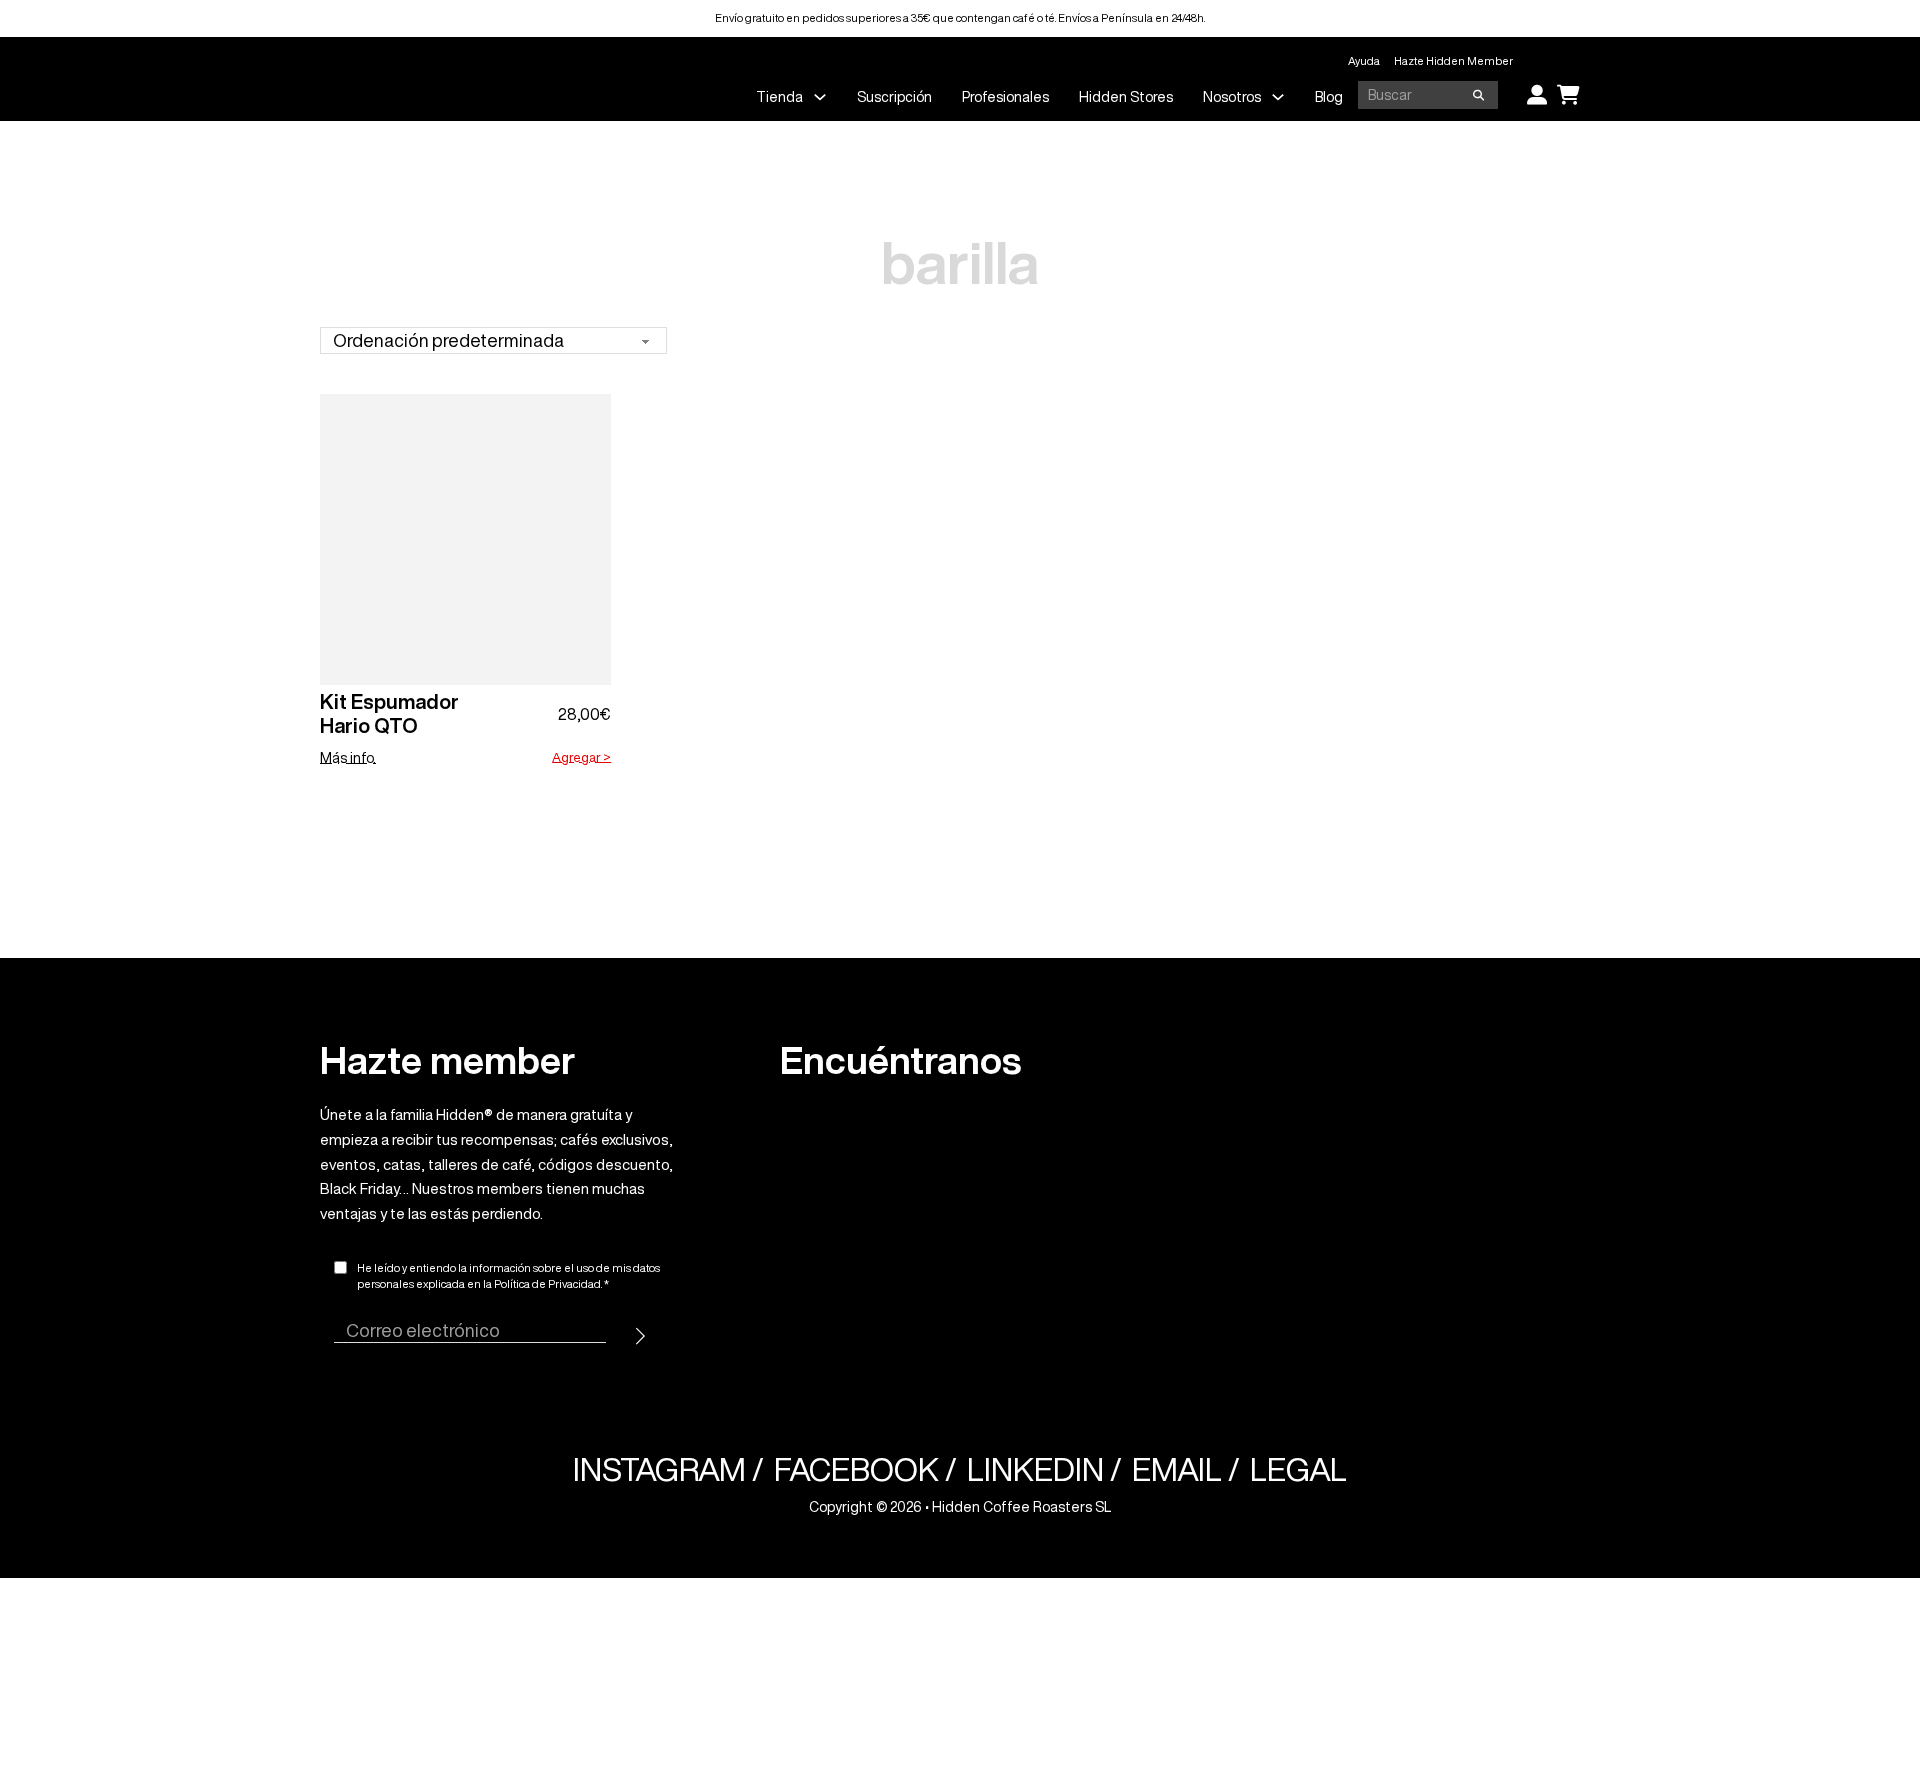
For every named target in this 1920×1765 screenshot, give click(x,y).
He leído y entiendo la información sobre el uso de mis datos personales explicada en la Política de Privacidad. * (508, 1276)
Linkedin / (1044, 1469)
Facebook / (865, 1469)
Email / (1186, 1469)
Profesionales (1005, 97)
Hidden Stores (1126, 97)
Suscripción (894, 97)
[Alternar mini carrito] (1568, 95)
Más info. (348, 758)
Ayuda (1364, 60)
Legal (1298, 1469)
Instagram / (668, 1469)
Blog (1329, 97)
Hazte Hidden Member (1453, 60)
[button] (581, 758)
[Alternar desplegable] (820, 97)
